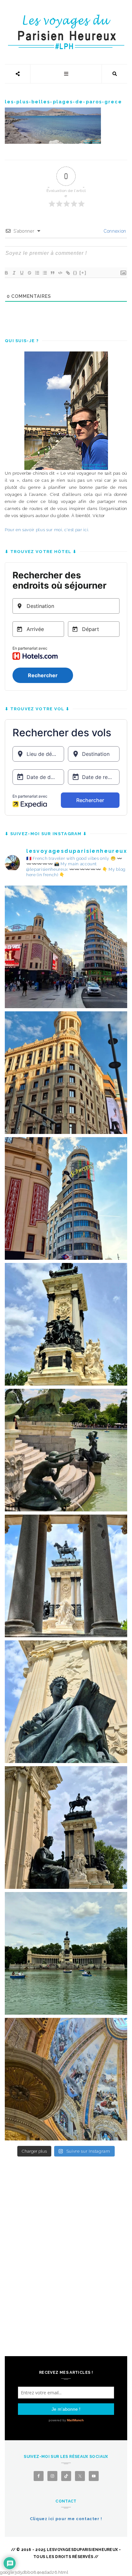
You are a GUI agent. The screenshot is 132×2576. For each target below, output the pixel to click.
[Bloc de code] (60, 273)
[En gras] (6, 273)
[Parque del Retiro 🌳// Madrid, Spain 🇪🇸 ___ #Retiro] (66, 1324)
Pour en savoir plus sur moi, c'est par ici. (47, 530)
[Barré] (29, 273)
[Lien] (68, 273)
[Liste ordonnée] (37, 273)
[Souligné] (21, 273)
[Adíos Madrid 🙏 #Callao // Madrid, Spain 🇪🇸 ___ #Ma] (66, 947)
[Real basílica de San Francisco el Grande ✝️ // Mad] (66, 2079)
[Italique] (14, 273)
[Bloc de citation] (52, 273)
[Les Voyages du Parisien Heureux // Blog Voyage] (66, 18)
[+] (83, 273)
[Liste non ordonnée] (45, 273)
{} (75, 273)
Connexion (115, 231)
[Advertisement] (66, 2242)
